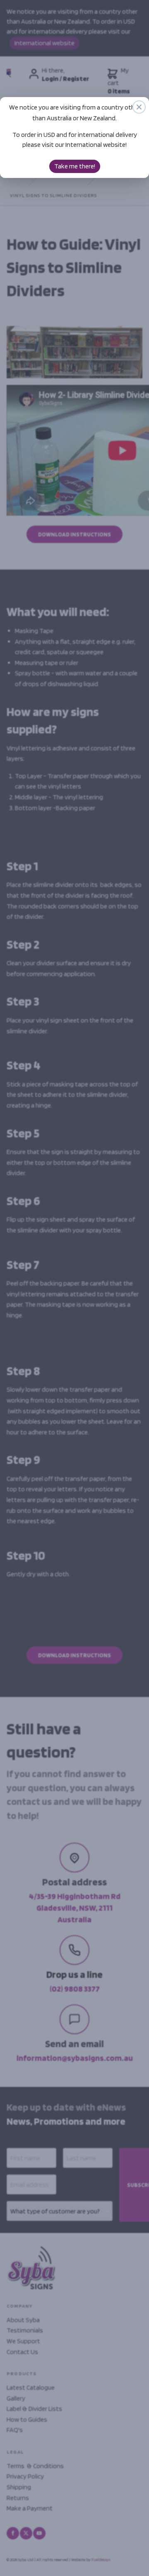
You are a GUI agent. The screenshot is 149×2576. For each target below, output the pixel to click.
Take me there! (75, 166)
